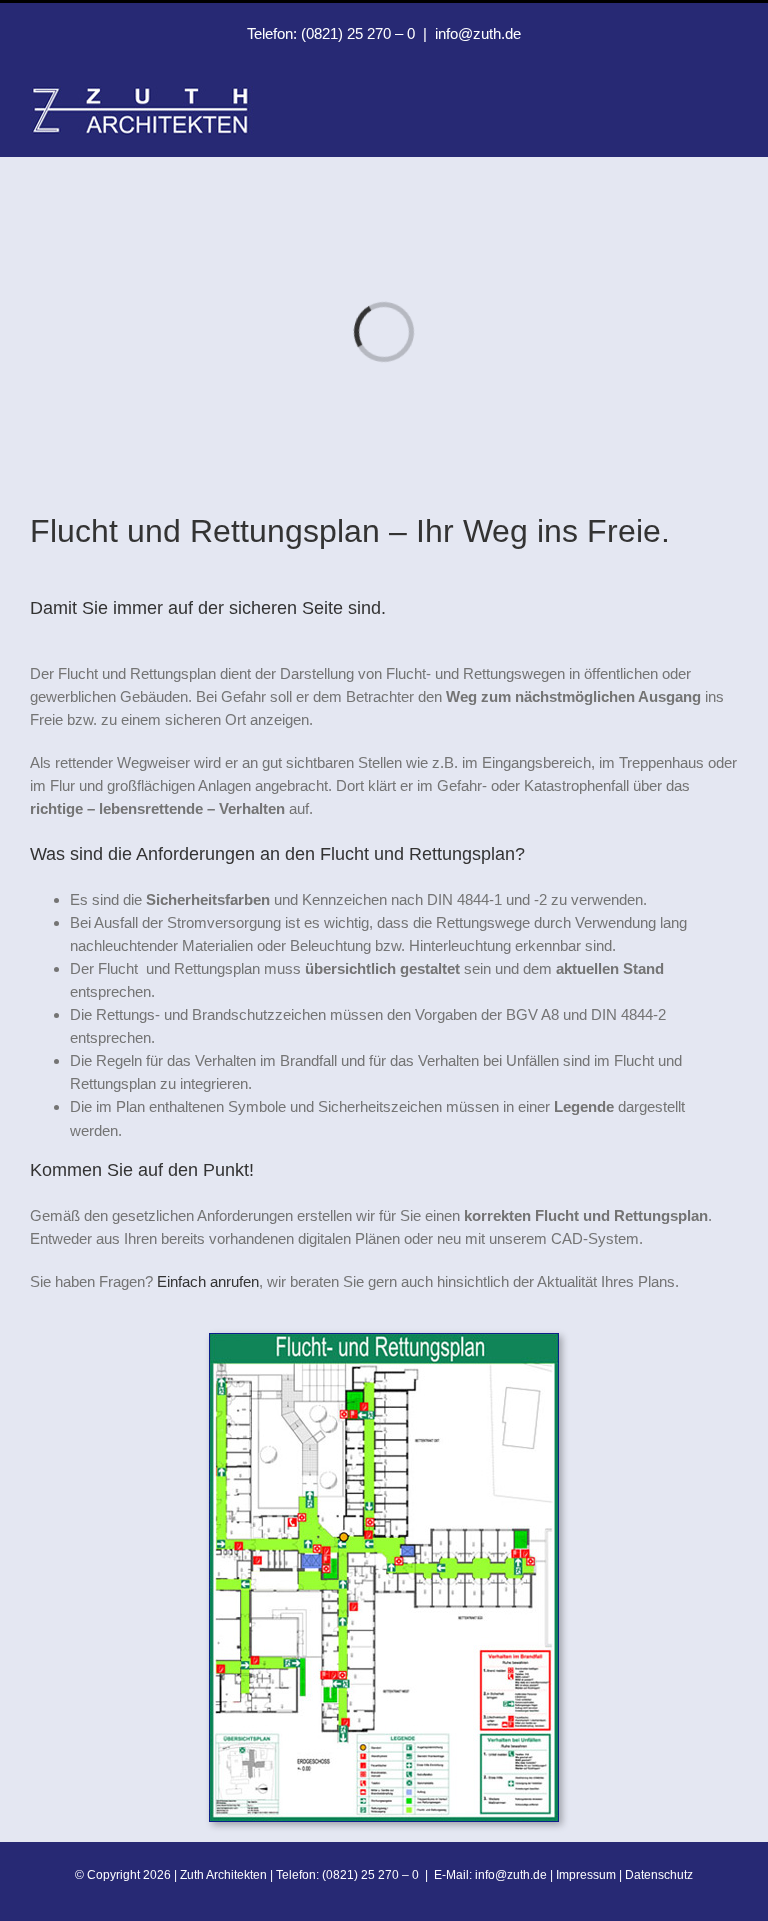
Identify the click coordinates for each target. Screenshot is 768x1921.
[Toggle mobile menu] (730, 96)
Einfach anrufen (208, 1281)
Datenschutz (659, 1875)
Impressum (586, 1875)
